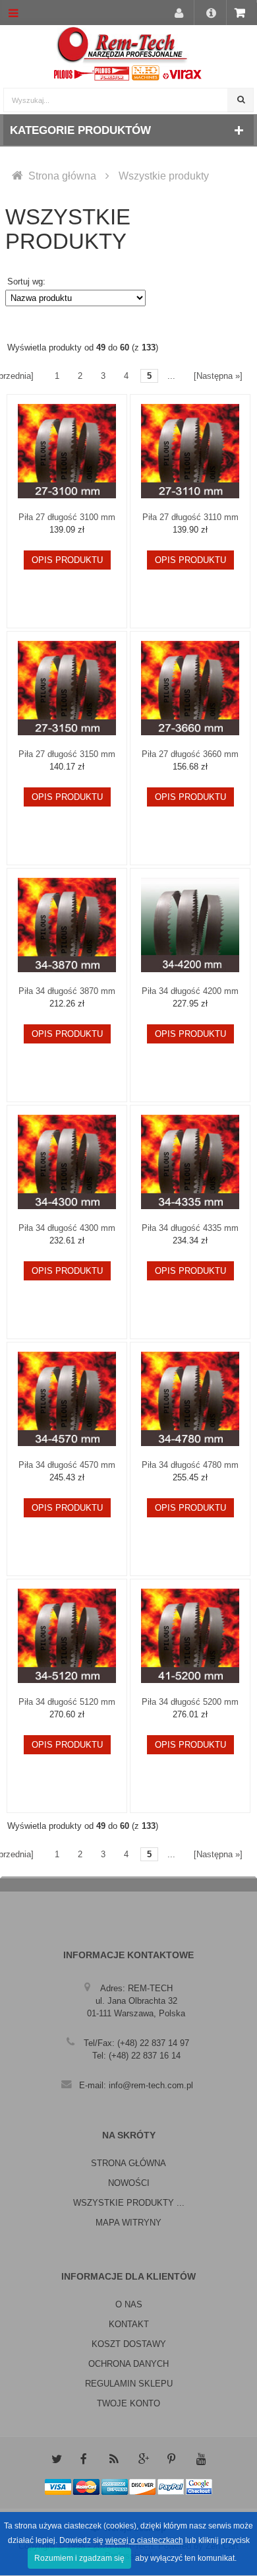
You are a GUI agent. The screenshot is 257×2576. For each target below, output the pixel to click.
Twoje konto (128, 2403)
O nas (129, 2304)
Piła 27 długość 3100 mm (67, 517)
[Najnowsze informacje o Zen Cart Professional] (114, 2459)
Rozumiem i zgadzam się (79, 2558)
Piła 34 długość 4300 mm (67, 1228)
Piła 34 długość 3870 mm (67, 991)
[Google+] (143, 2459)
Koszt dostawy (129, 2344)
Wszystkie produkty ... (129, 2203)
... (171, 376)
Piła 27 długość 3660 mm (190, 754)
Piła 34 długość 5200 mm (190, 1702)
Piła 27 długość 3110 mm (190, 517)
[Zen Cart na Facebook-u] (85, 2459)
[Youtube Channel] (201, 2459)
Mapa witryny (128, 2223)
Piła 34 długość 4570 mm (67, 1465)
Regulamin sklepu (129, 2384)
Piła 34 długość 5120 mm (67, 1702)
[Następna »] (218, 376)
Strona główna (62, 176)
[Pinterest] (172, 2459)
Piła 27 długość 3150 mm (67, 754)
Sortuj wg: (26, 281)
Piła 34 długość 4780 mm (190, 1465)
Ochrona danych (128, 2364)
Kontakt (129, 2324)
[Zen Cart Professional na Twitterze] (56, 2459)
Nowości (129, 2183)
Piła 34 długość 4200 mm (190, 991)
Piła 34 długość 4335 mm (190, 1228)
